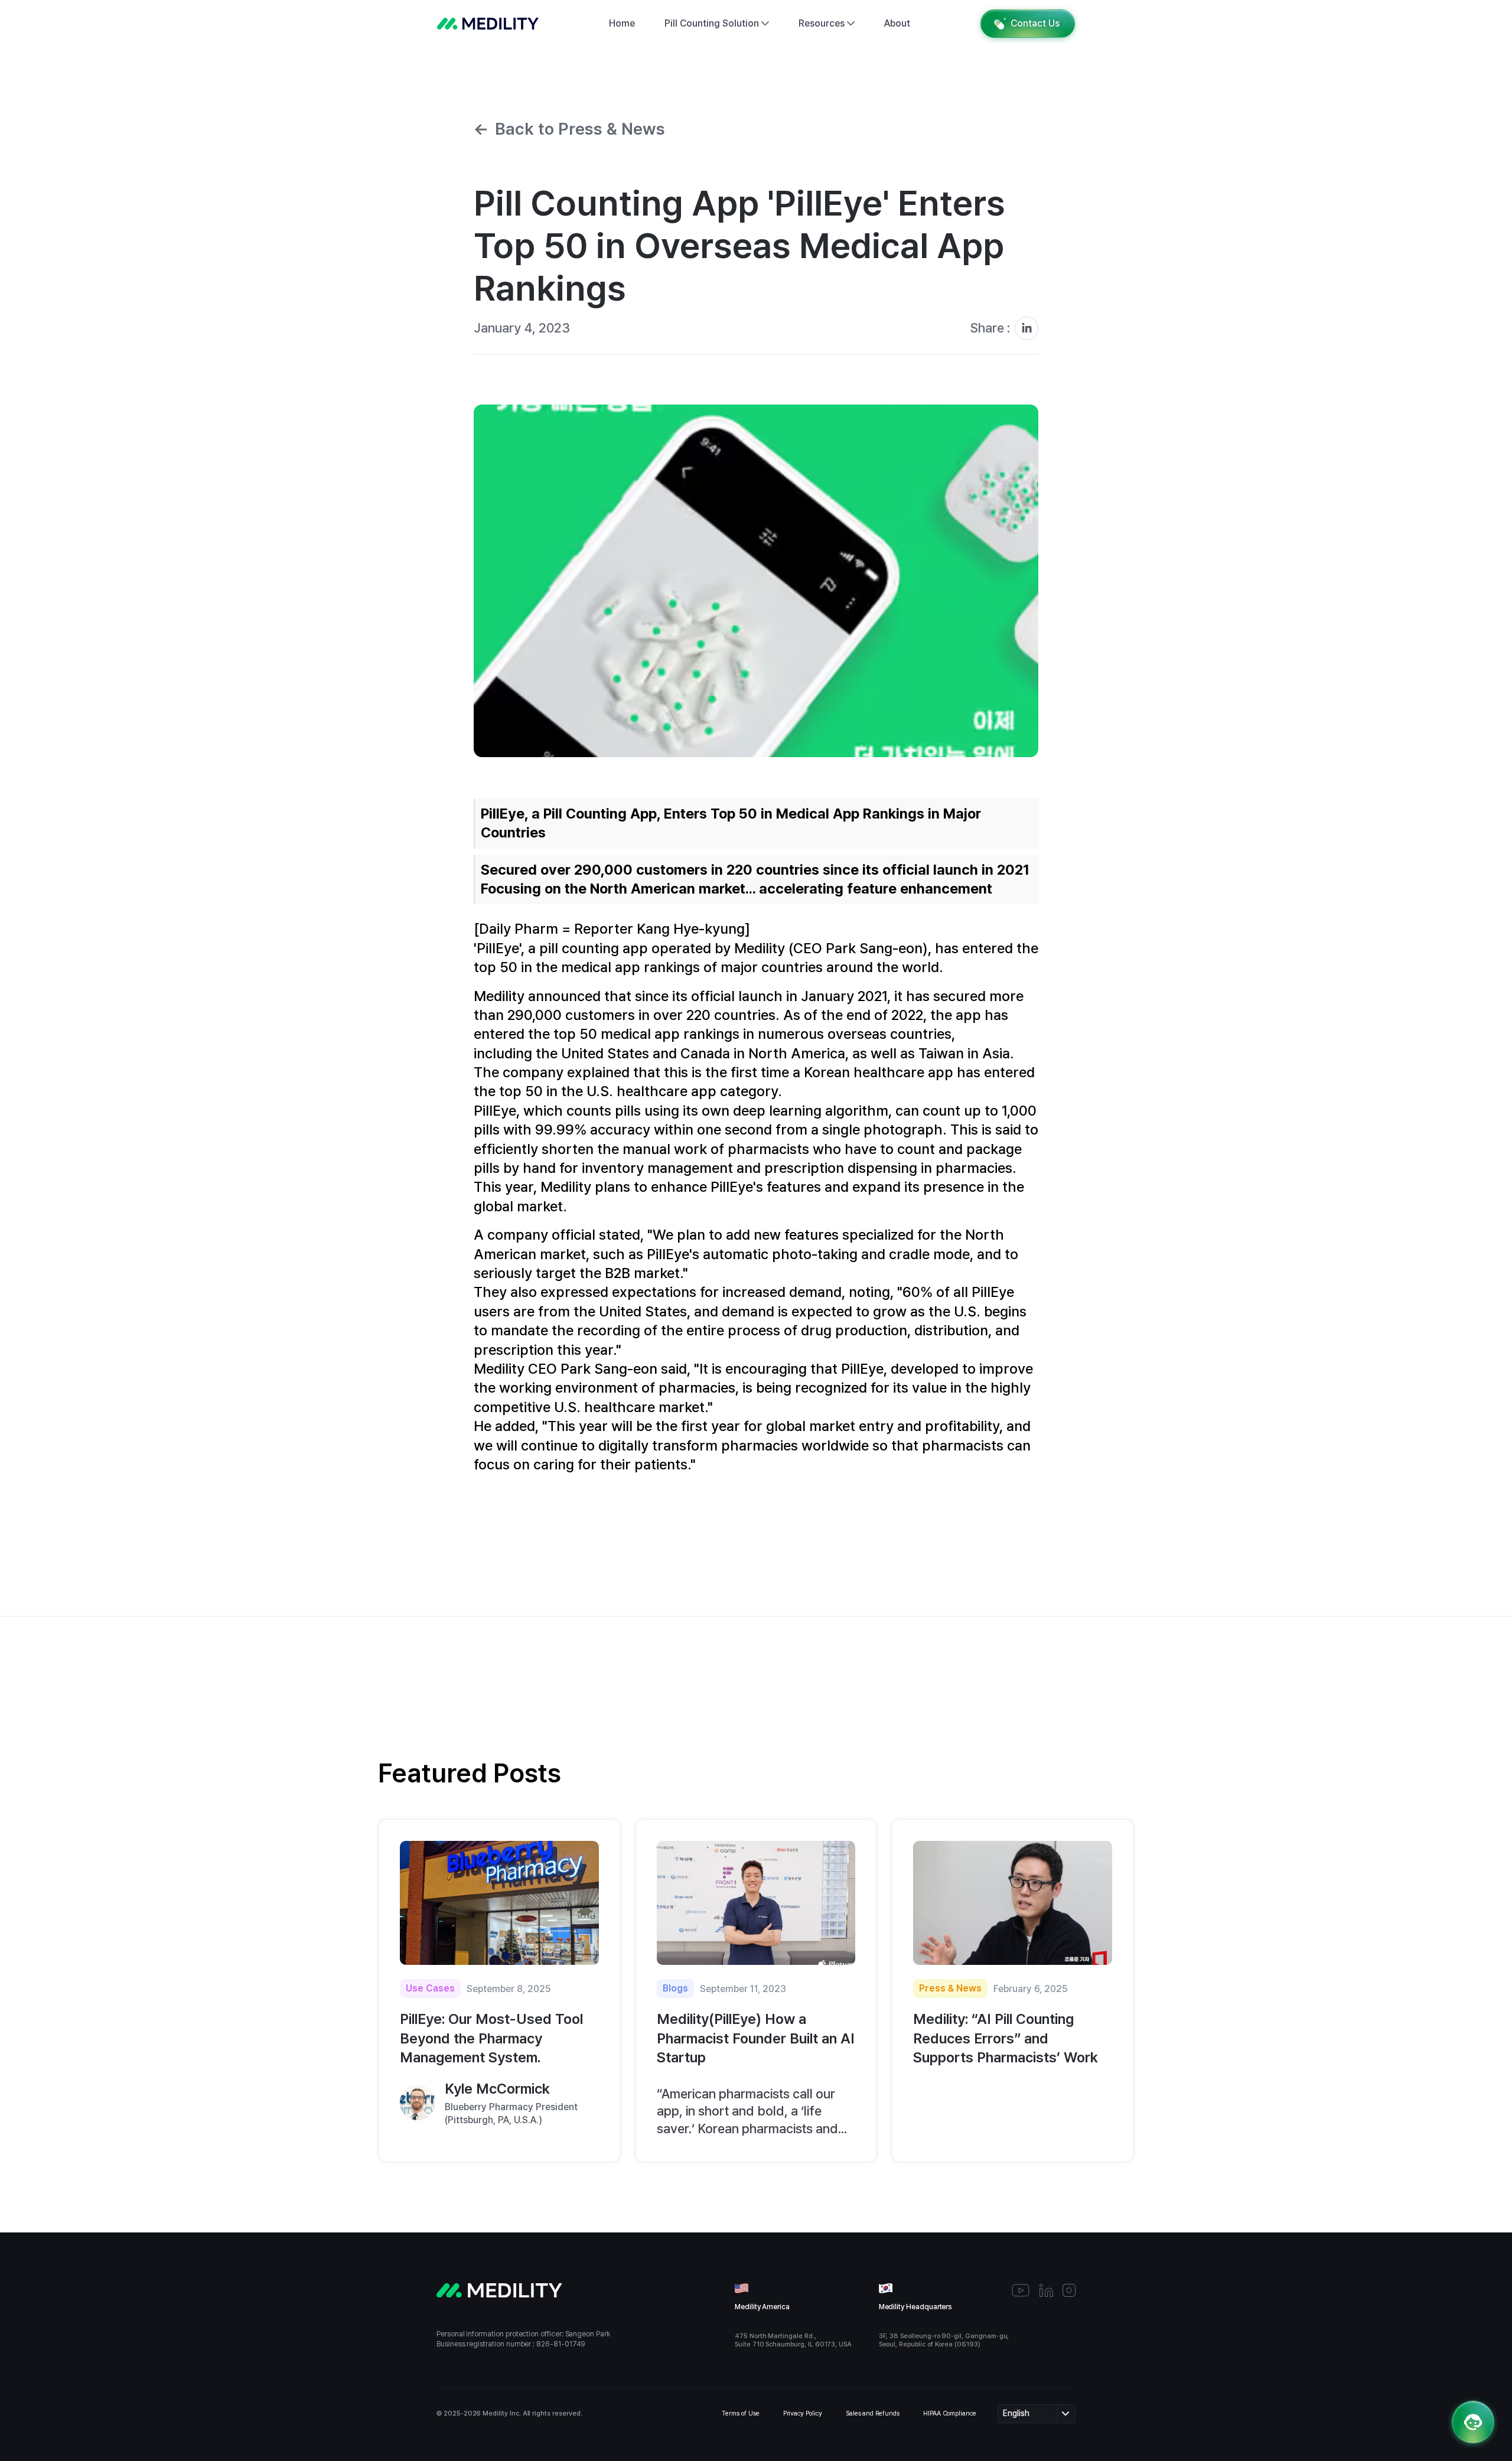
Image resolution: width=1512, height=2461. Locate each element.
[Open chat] (1473, 2422)
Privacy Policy (803, 2413)
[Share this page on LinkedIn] (1027, 328)
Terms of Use (740, 2413)
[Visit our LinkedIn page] (1046, 2290)
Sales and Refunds (873, 2413)
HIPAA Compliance (950, 2413)
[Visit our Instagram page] (1069, 2290)
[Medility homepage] (488, 24)
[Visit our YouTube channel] (1021, 2290)
